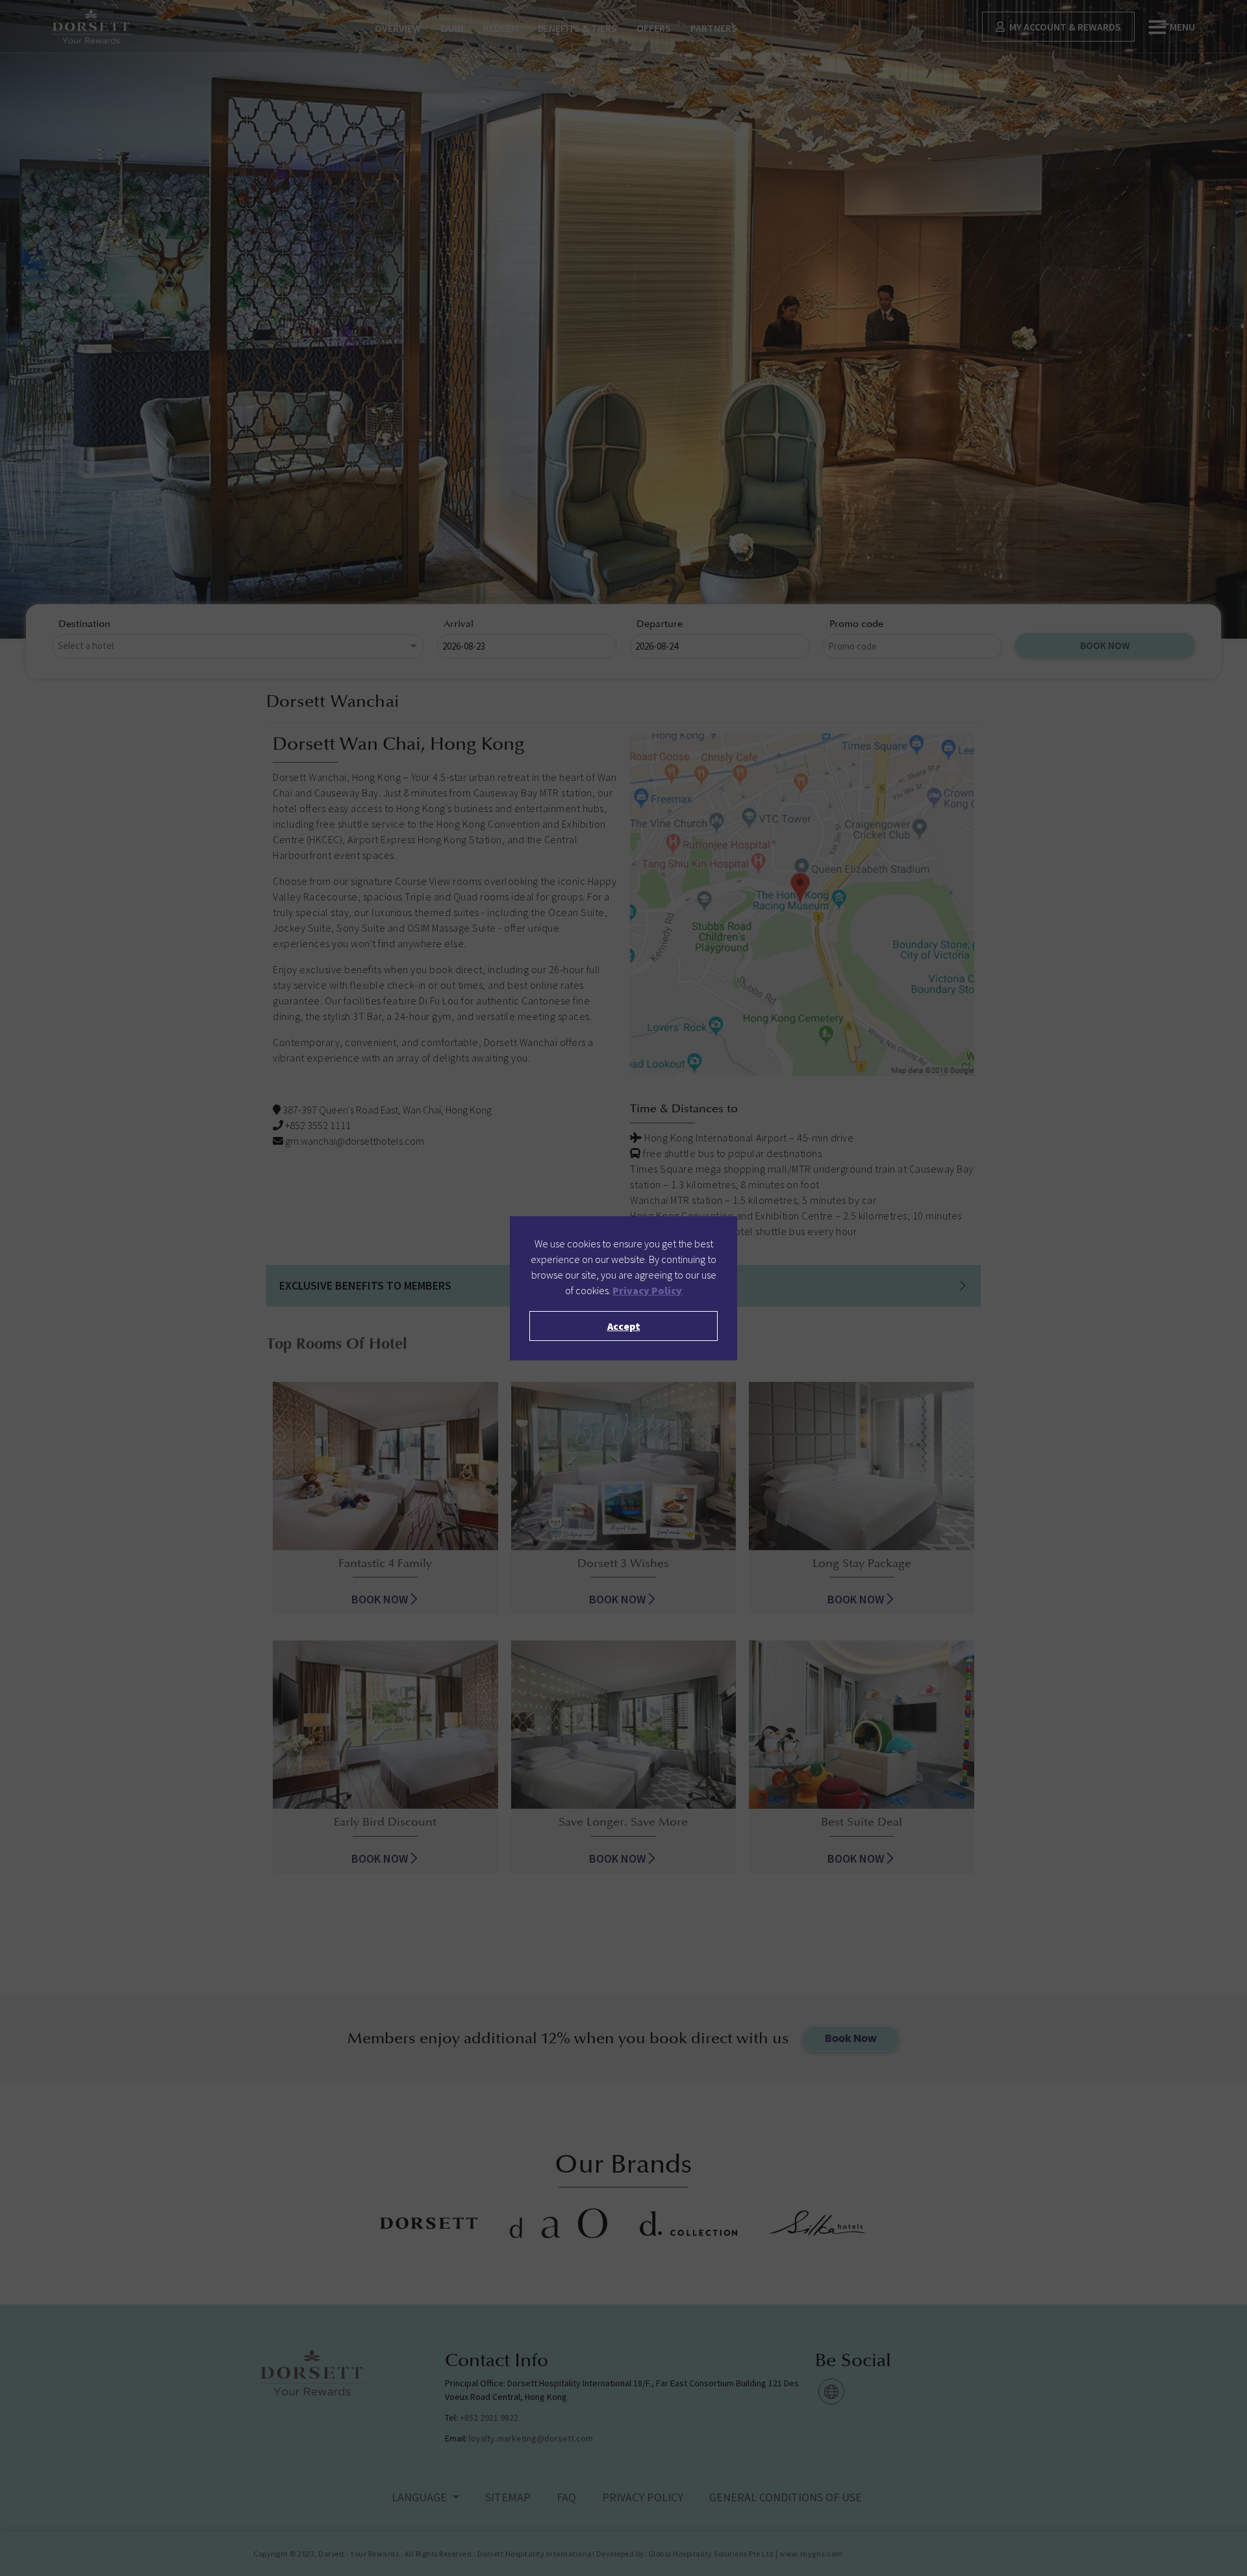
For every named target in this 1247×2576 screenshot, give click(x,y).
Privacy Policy (647, 1290)
